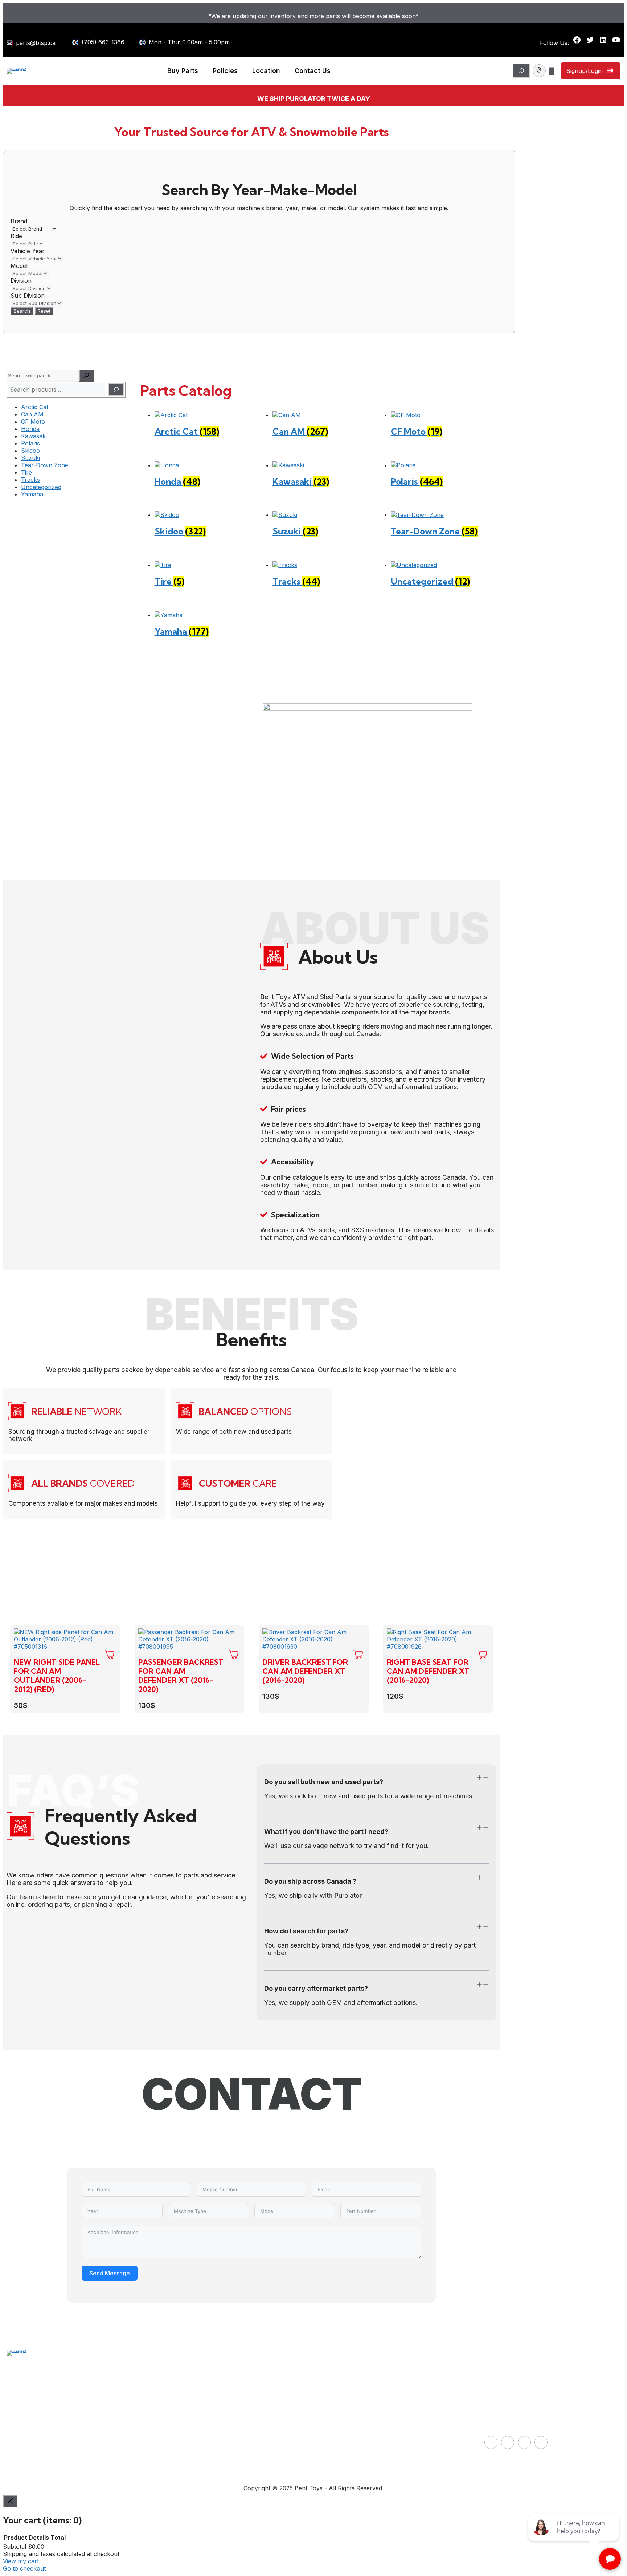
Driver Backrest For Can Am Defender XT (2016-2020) (305, 1671)
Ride (16, 236)
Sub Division (28, 296)
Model (19, 266)
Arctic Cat (35, 407)
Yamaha (32, 494)
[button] (377, 1779)
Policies (225, 71)
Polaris (30, 443)
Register (332, 2455)
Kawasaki (34, 436)
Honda (30, 429)
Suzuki (30, 458)
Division (21, 281)
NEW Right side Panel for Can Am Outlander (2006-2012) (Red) (57, 1676)
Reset (44, 311)
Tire (26, 472)
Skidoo (30, 451)
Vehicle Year (28, 251)
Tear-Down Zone (45, 465)
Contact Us (313, 71)
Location (266, 71)
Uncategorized (41, 487)
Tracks (30, 480)
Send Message (110, 2273)
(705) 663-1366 (103, 42)
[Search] (86, 376)
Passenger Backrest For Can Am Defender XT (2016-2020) (181, 1676)
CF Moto (33, 422)
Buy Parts (183, 71)
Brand (19, 221)
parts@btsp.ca (36, 43)
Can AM (32, 414)
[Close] (10, 2501)
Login (328, 2436)
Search (22, 311)
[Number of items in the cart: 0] (552, 71)
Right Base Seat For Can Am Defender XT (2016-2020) (428, 1671)
